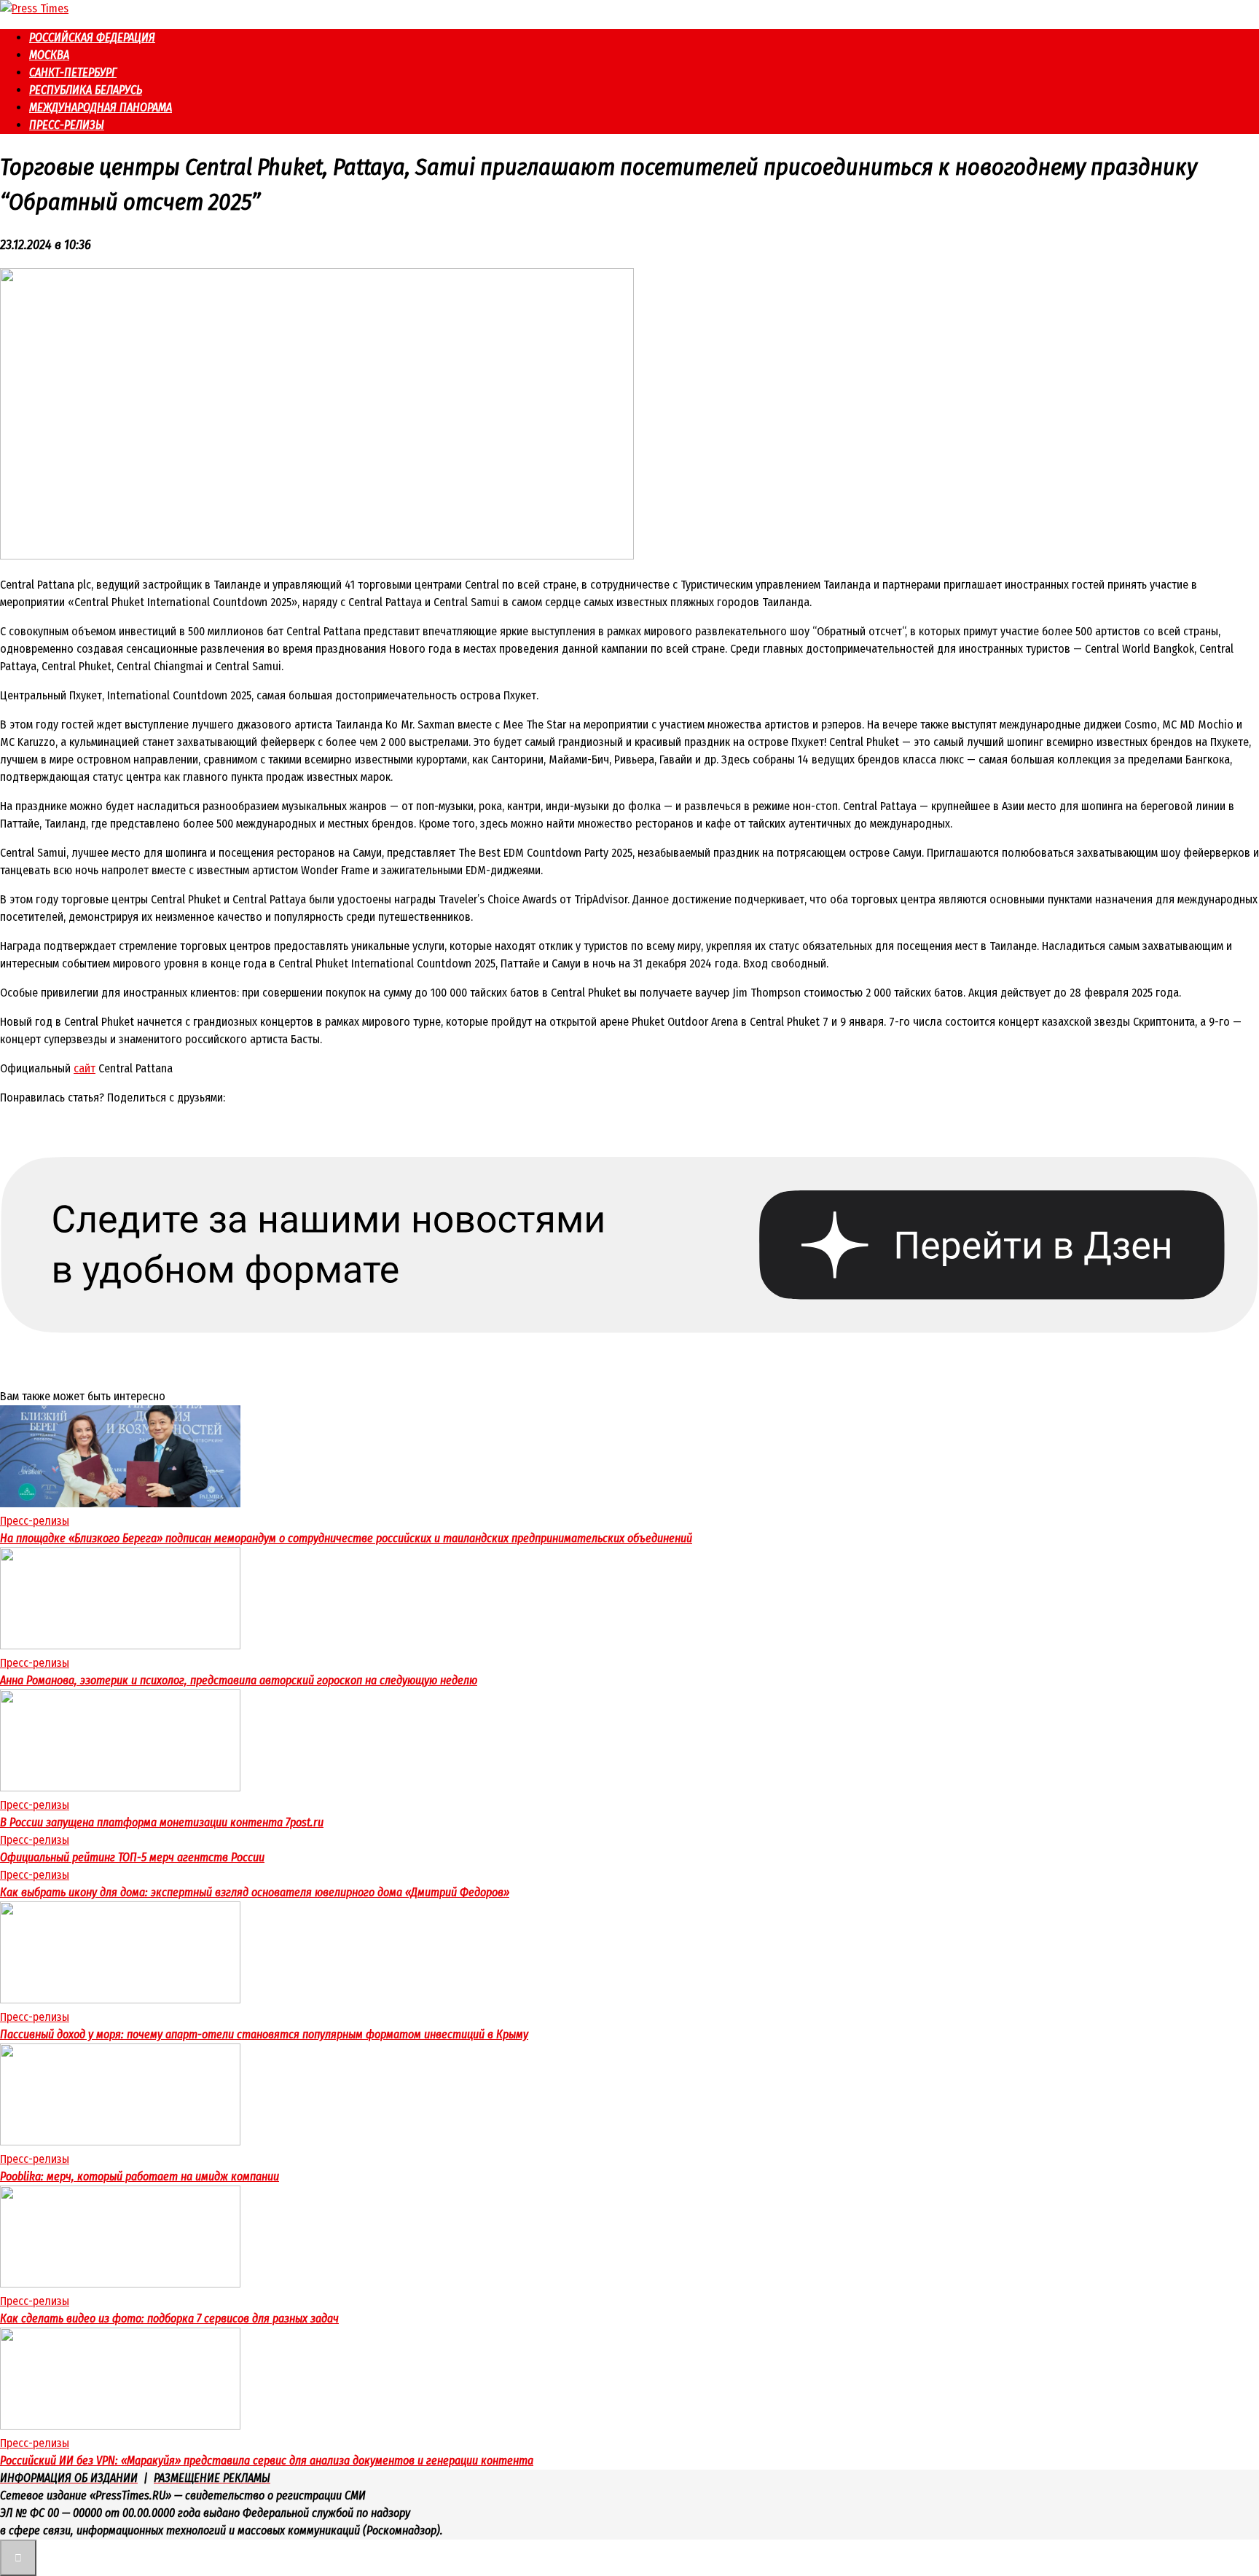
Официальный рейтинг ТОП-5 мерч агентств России (132, 1857)
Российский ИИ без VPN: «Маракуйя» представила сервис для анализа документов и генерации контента (267, 2461)
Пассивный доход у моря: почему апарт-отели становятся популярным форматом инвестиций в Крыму (264, 2034)
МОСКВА (49, 55)
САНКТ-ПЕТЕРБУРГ (73, 72)
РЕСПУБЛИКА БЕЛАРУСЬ (86, 90)
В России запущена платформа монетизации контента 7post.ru (162, 1822)
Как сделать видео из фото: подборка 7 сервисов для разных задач (169, 2318)
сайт (85, 1068)
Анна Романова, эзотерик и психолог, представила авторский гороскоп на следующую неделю (239, 1680)
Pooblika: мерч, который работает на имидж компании (140, 2176)
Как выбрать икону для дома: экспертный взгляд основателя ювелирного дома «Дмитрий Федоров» (255, 1892)
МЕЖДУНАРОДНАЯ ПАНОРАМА (101, 107)
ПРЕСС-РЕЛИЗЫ (67, 125)
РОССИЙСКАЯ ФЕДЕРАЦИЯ (92, 38)
